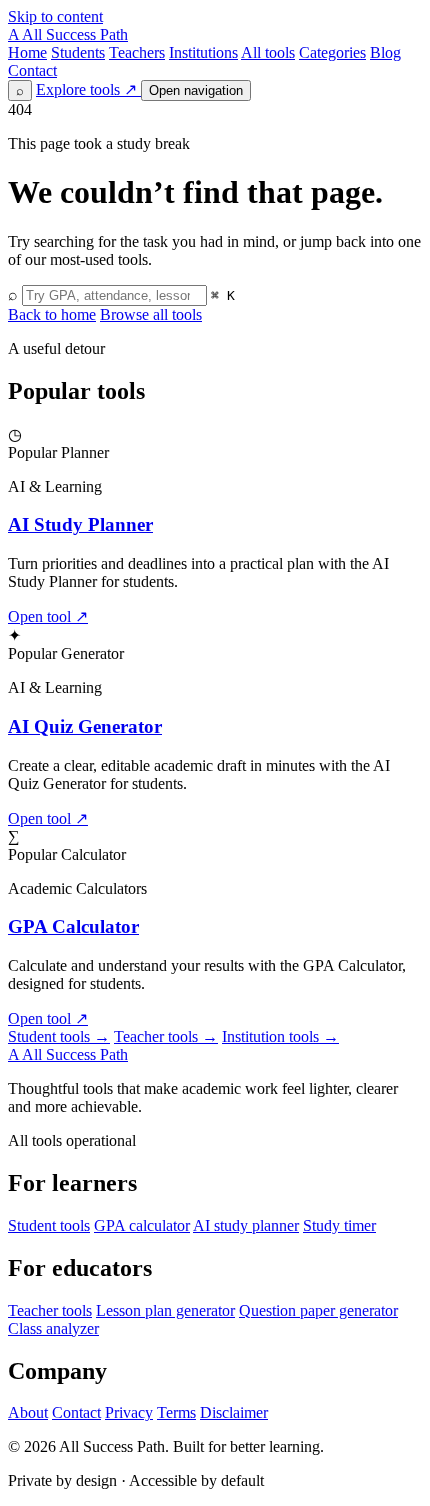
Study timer (339, 1225)
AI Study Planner (80, 524)
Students (78, 52)
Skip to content (55, 16)
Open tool (48, 616)
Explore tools (86, 89)
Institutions (203, 52)
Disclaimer (234, 1412)
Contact (32, 70)
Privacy (129, 1412)
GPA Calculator (73, 926)
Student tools (59, 1036)
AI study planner (246, 1225)
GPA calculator (142, 1225)
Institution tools (280, 1036)
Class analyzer (53, 1328)
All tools (268, 52)
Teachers (137, 52)
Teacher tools (166, 1036)
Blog (385, 52)
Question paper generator (318, 1310)
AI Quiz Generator (85, 726)
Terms (176, 1412)
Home (27, 52)
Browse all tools (151, 314)
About (28, 1412)
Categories (332, 52)
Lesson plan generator (165, 1310)
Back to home (52, 314)
